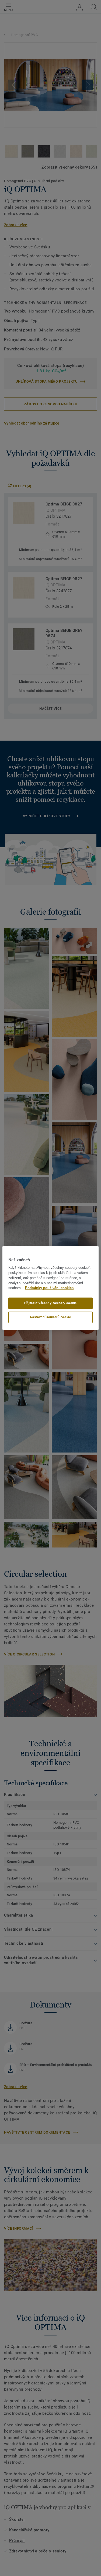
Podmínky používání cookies (49, 1288)
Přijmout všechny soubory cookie (50, 1303)
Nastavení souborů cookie (51, 1317)
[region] (50, 1288)
